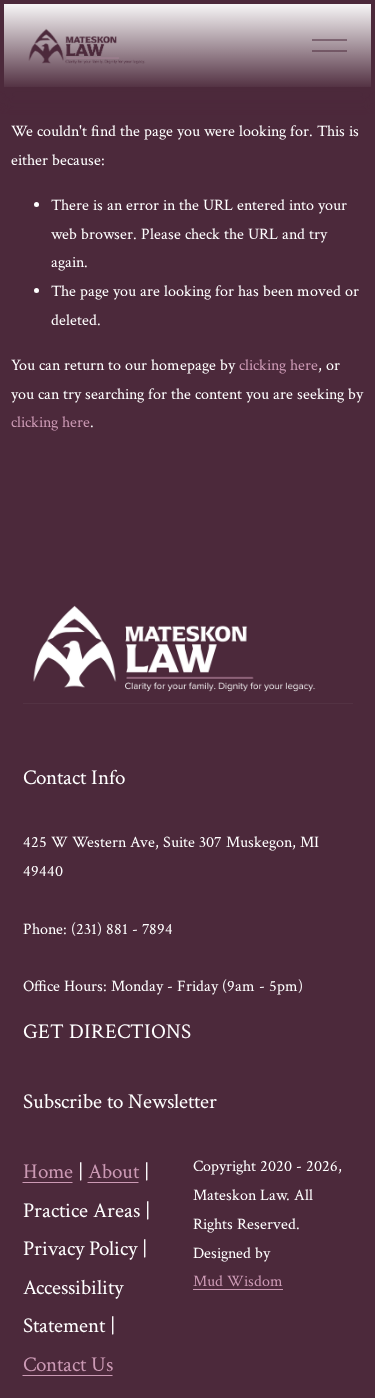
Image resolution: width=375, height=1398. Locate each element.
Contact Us (68, 1365)
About (113, 1172)
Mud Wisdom (238, 1281)
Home (48, 1172)
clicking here (278, 365)
